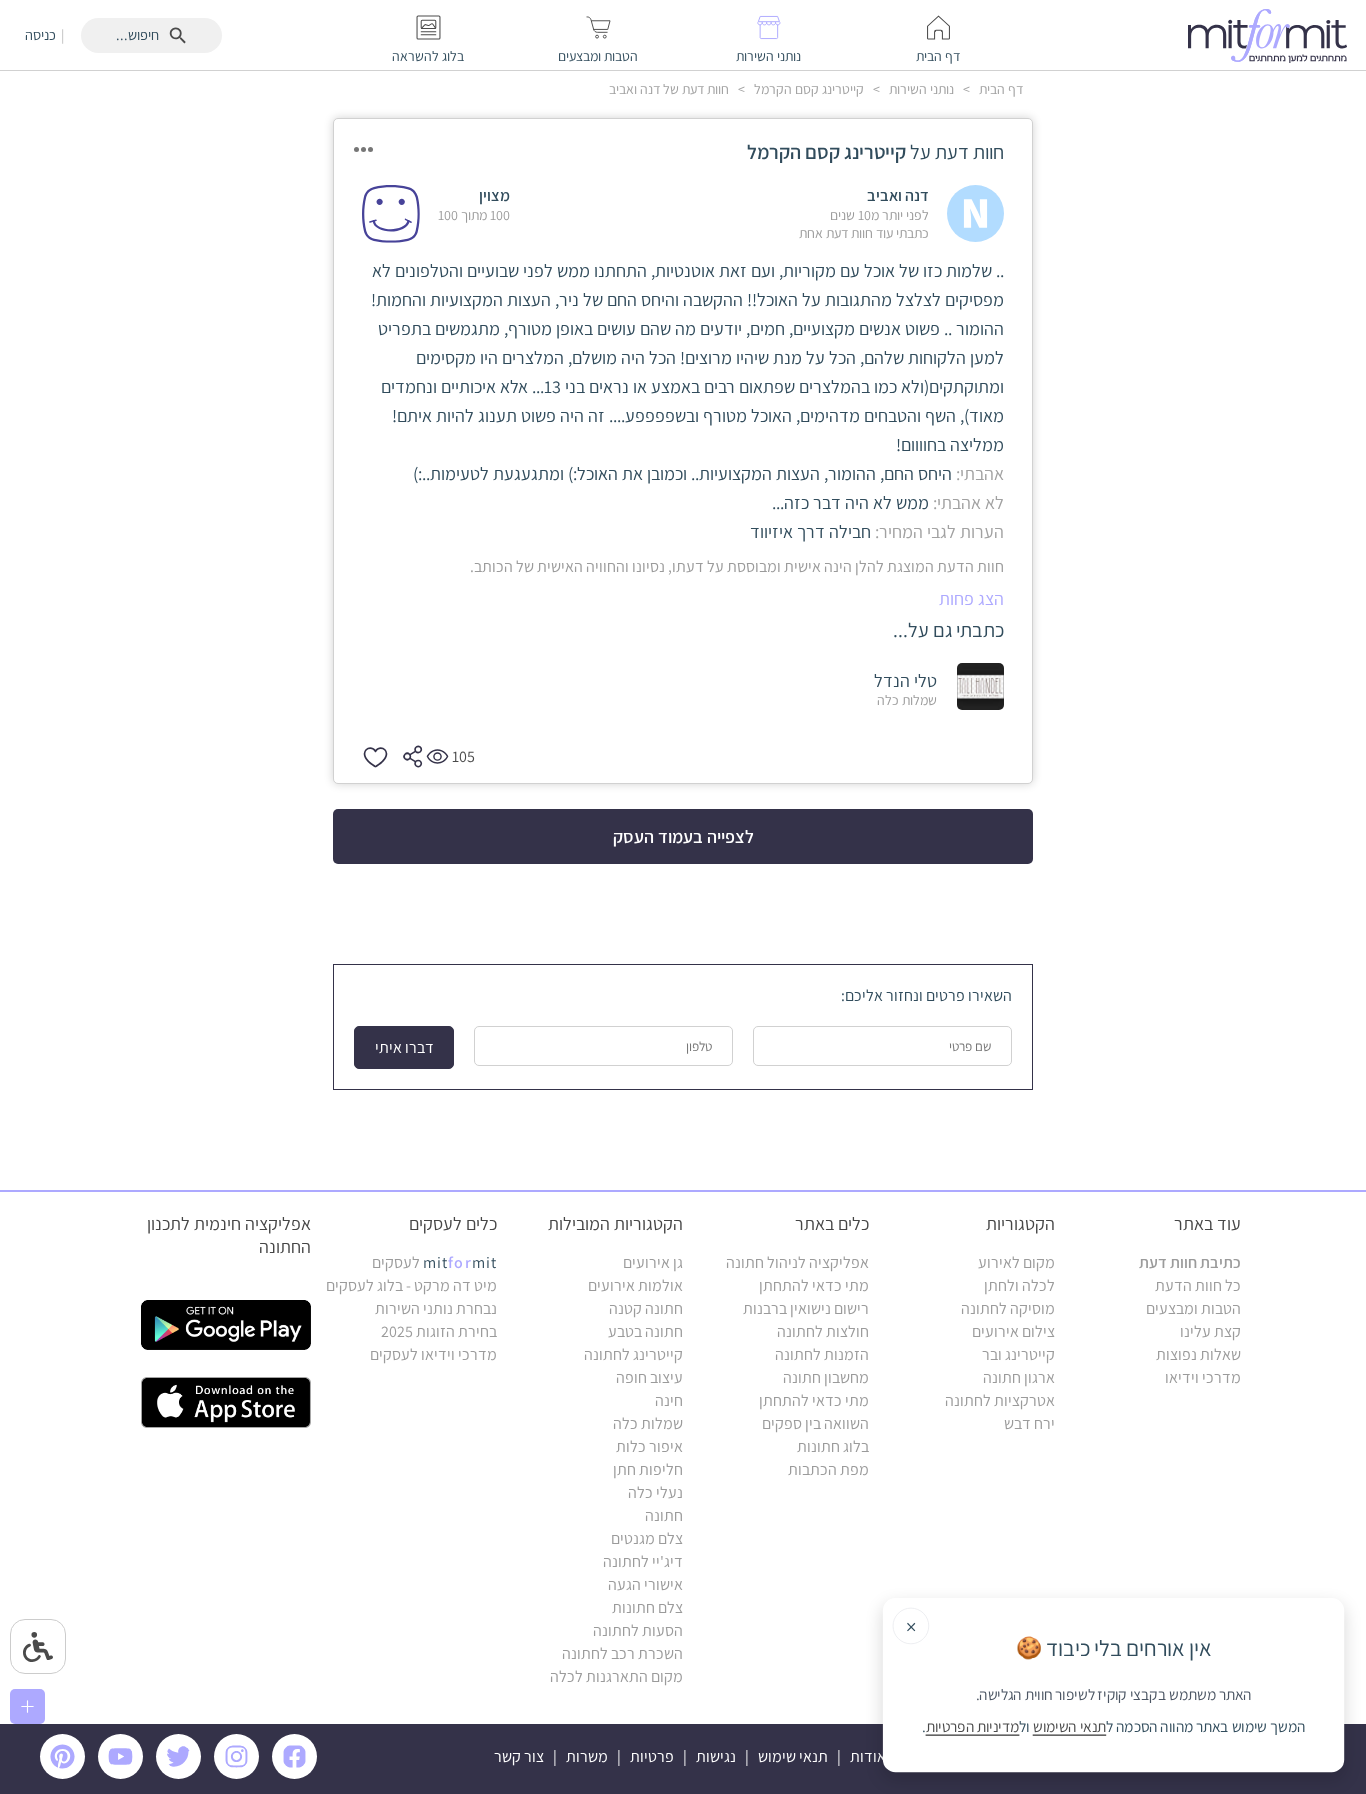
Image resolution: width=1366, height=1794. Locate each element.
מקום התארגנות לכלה (616, 1676)
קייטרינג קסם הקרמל (807, 89)
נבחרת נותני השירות (436, 1308)
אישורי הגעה (645, 1584)
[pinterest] (67, 1773)
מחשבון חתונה (826, 1377)
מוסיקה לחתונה (1008, 1308)
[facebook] (298, 1773)
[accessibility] (38, 1646)
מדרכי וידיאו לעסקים (433, 1354)
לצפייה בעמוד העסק (683, 836)
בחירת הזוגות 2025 (439, 1331)
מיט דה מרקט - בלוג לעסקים (411, 1285)
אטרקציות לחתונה (1000, 1400)
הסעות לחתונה (638, 1630)
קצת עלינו (1210, 1331)
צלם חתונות (647, 1607)
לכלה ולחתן (1019, 1285)
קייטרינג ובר (1018, 1354)
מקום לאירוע (1016, 1262)
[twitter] (182, 1773)
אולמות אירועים (635, 1285)
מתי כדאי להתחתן (814, 1285)
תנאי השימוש (1070, 1727)
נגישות (716, 1756)
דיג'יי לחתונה (643, 1561)
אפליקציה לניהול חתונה (797, 1262)
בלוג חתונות (833, 1446)
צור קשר (519, 1756)
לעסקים (434, 1262)
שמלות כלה (648, 1423)
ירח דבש (1029, 1423)
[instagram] (240, 1773)
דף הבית (999, 89)
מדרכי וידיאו (1203, 1377)
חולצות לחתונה (823, 1331)
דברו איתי (404, 1047)
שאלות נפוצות (1198, 1354)
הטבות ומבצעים (1193, 1308)
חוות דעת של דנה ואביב (669, 89)
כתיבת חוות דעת (1190, 1262)
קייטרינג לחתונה (633, 1354)
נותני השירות (920, 89)
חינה (669, 1400)
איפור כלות (649, 1446)
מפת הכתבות (828, 1469)
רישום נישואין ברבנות (806, 1308)
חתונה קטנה (646, 1308)
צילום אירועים (1013, 1331)
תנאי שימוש (793, 1756)
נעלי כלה (655, 1492)
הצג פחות (971, 598)
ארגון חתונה (1019, 1377)
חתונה (664, 1515)
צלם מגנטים (647, 1538)
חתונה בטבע (645, 1331)
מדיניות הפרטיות (973, 1727)
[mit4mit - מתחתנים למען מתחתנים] (1273, 35)
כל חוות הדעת (1198, 1285)
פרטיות (652, 1756)
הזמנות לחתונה (822, 1354)
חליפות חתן (648, 1469)
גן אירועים (653, 1262)
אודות (868, 1756)
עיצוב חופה (649, 1377)
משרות (587, 1756)
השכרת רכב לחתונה (622, 1653)
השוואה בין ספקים (815, 1423)
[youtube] (124, 1773)
